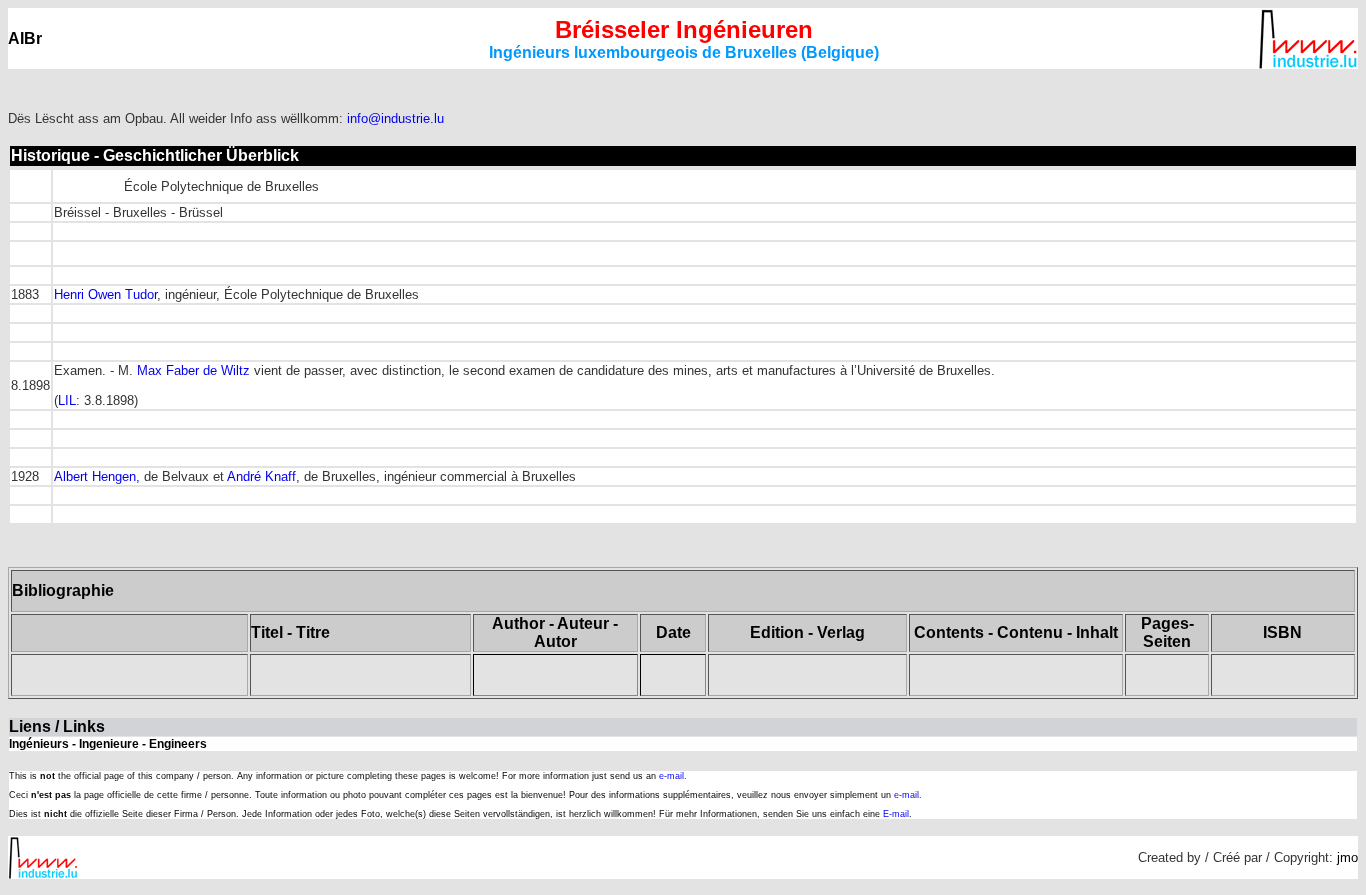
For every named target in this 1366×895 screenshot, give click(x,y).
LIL (67, 400)
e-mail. (673, 776)
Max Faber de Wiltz (193, 370)
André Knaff (261, 476)
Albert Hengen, (97, 476)
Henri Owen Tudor (105, 294)
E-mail (896, 814)
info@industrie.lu (395, 118)
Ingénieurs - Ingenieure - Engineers (108, 744)
